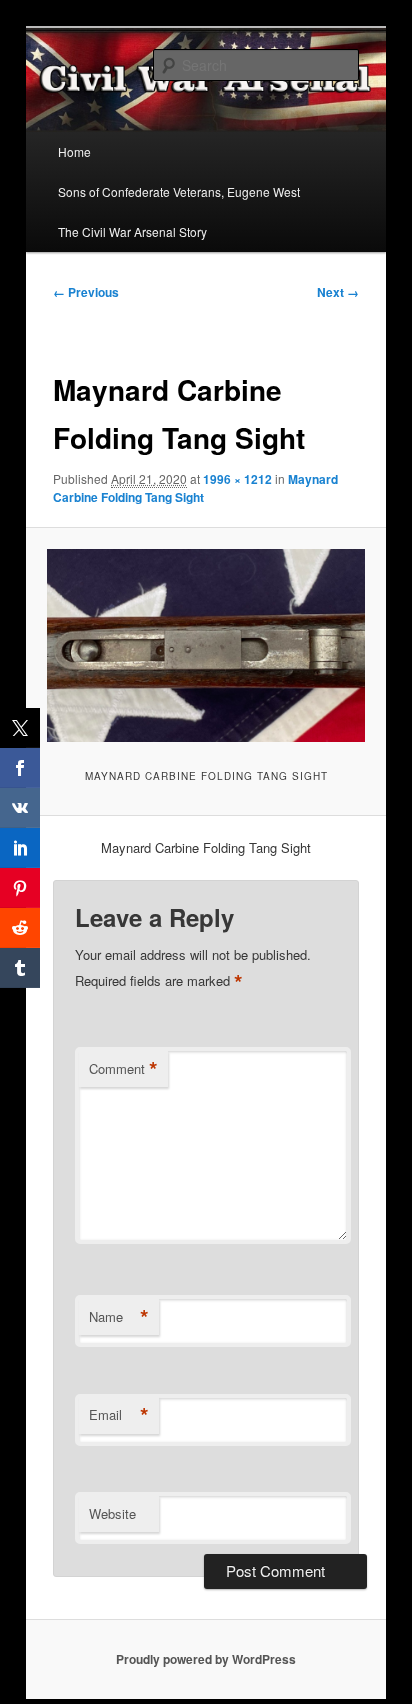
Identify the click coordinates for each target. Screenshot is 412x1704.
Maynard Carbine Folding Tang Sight (195, 488)
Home (74, 151)
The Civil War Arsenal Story (132, 231)
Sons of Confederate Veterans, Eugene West (179, 191)
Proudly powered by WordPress (206, 1659)
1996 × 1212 (237, 479)
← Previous (86, 292)
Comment (123, 1069)
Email (119, 1415)
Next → (338, 292)
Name (119, 1317)
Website (112, 1513)
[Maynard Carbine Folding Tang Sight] (205, 645)
